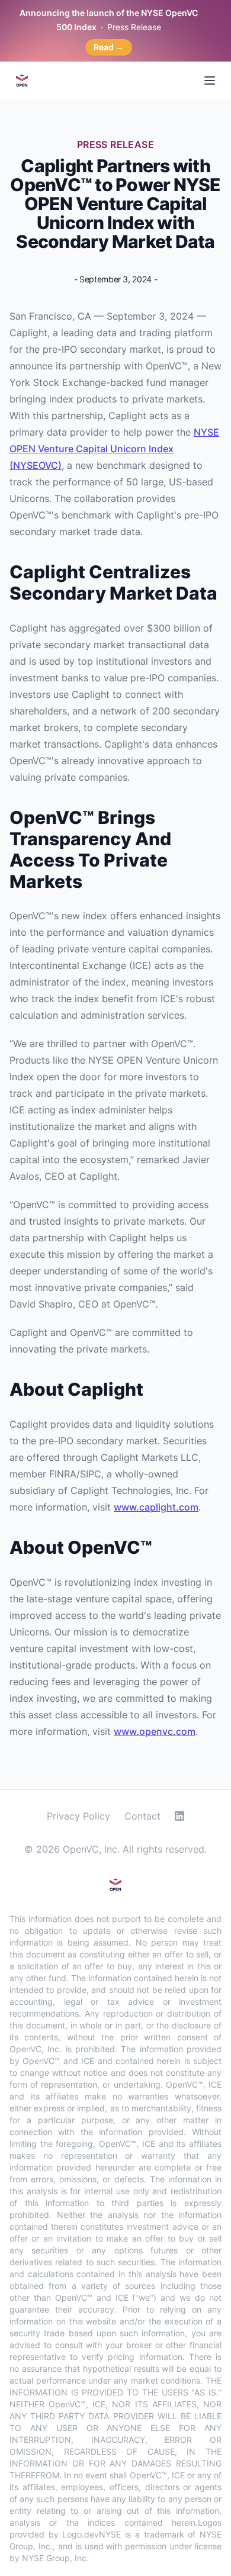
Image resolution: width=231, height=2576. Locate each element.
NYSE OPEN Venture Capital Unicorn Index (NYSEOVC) (114, 449)
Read (109, 47)
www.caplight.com (156, 1507)
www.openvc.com (155, 1731)
